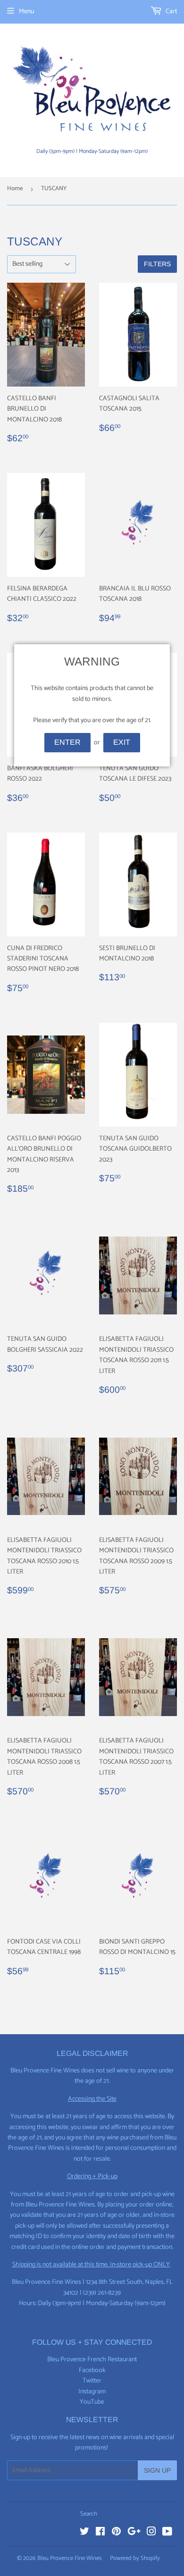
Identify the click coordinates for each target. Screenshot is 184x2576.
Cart (171, 12)
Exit (122, 742)
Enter (67, 742)
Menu (26, 12)
